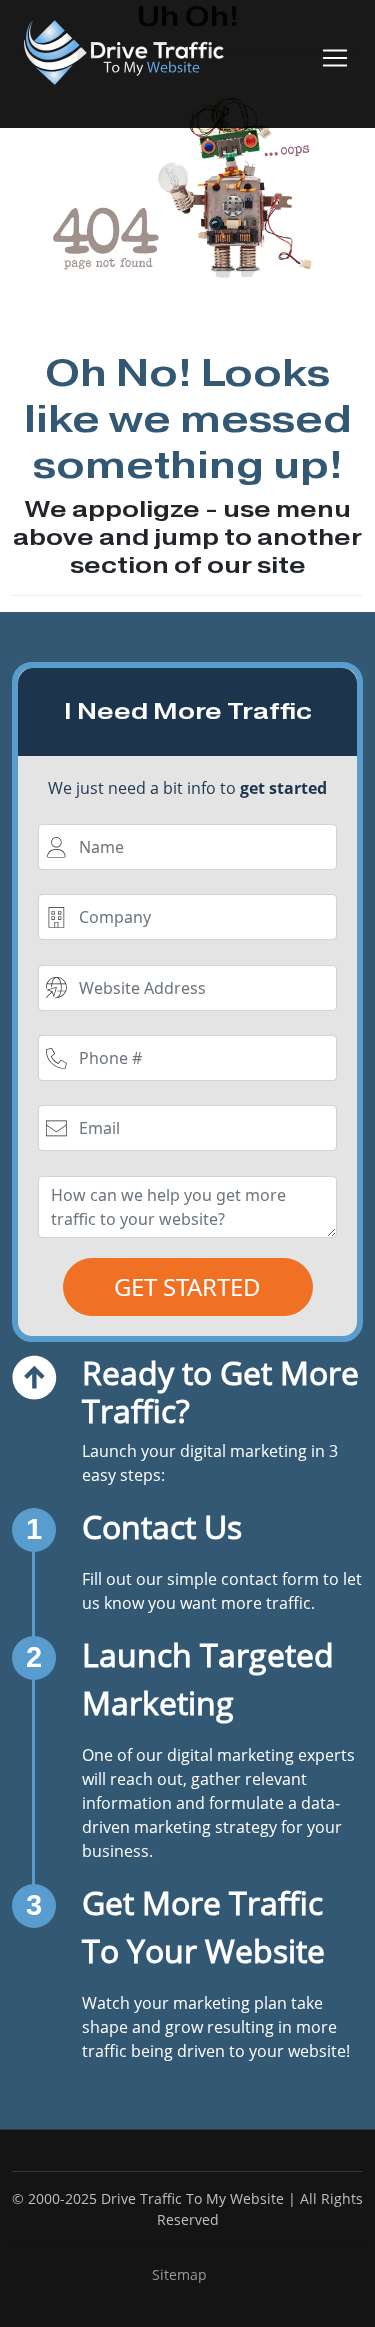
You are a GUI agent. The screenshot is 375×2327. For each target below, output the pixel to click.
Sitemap (179, 2274)
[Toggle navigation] (335, 58)
